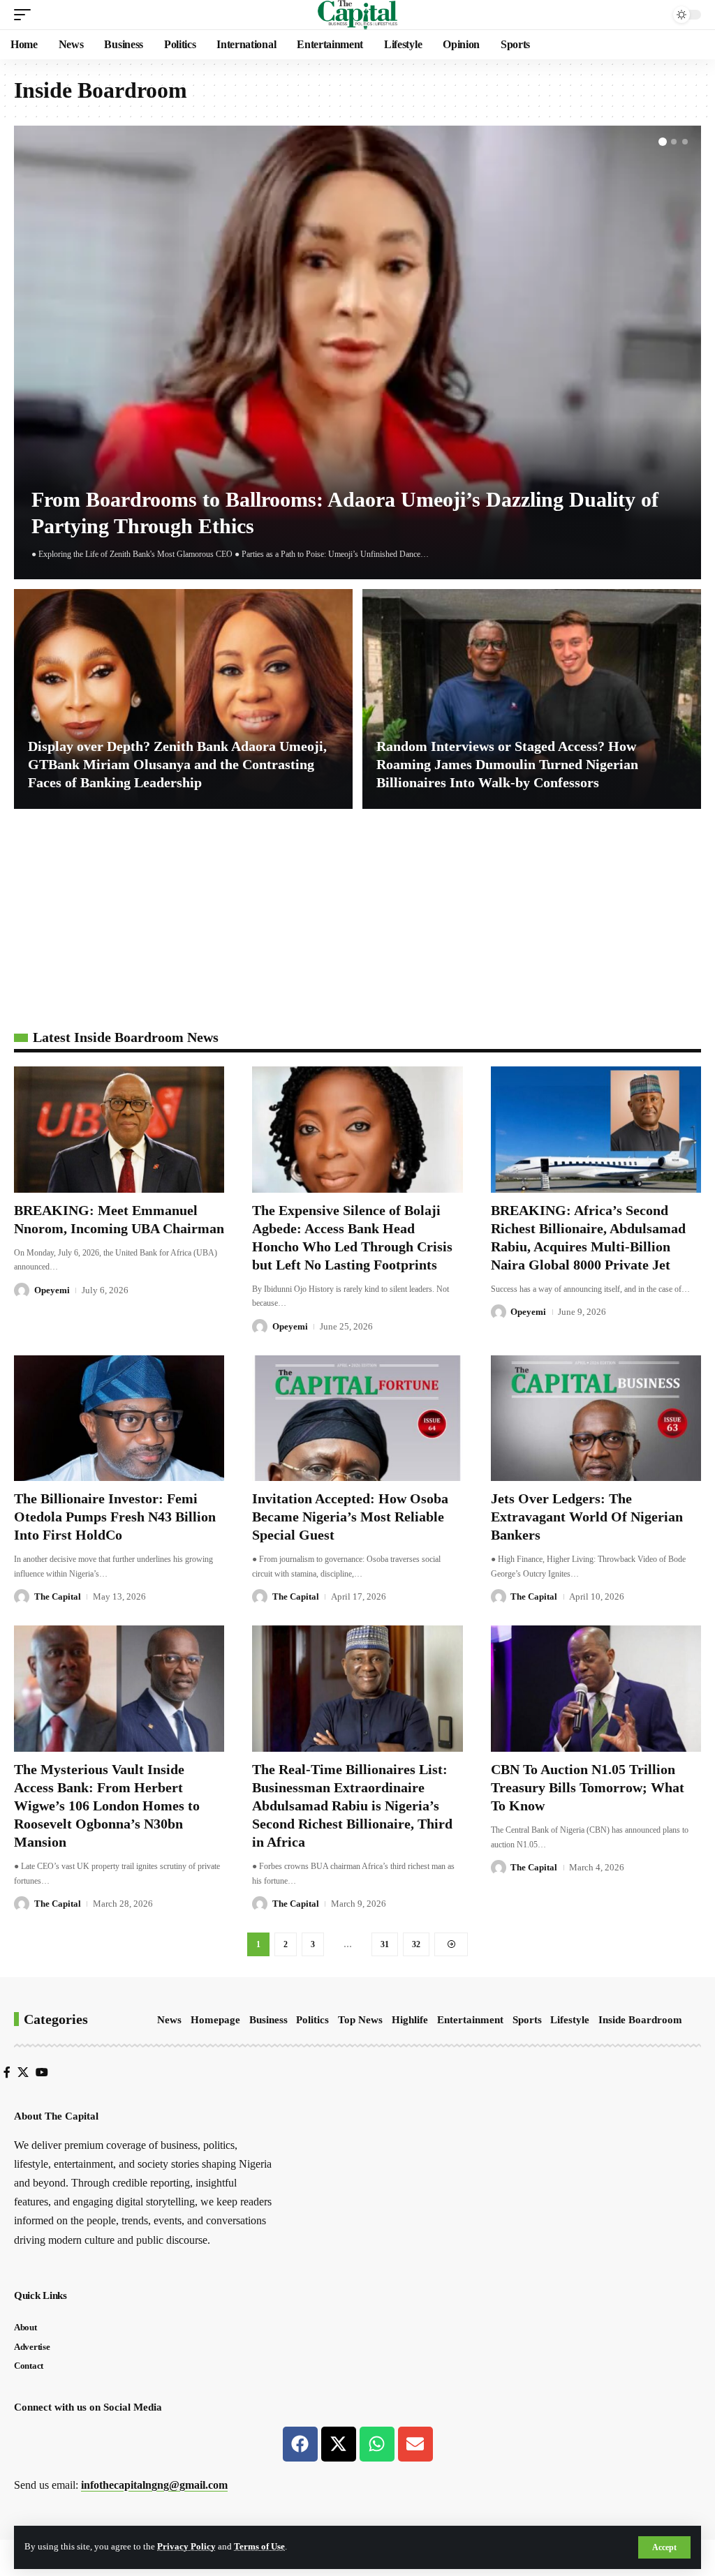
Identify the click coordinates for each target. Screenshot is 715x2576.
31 (385, 1944)
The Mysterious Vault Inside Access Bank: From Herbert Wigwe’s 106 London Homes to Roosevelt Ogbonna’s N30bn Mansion (107, 1806)
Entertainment (470, 2020)
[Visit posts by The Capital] (22, 1597)
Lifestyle (570, 2020)
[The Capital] (358, 15)
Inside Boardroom (640, 2020)
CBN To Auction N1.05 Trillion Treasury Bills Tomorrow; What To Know (588, 1787)
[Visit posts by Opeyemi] (22, 1290)
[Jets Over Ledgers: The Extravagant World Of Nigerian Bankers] (596, 1419)
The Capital (58, 1596)
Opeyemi (52, 1290)
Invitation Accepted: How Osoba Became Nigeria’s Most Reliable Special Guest (350, 1517)
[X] (23, 2072)
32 (416, 1944)
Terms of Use (259, 2547)
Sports (527, 2020)
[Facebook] (7, 2072)
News (169, 2020)
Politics (312, 2020)
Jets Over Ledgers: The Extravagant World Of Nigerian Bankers (587, 1517)
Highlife (410, 2020)
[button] (664, 2547)
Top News (360, 2020)
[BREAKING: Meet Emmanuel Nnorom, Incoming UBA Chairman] (119, 1130)
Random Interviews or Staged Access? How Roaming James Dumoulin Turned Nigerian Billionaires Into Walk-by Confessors (507, 764)
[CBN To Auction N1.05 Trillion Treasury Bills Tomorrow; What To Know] (596, 1689)
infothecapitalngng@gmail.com (154, 2485)
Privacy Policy (186, 2547)
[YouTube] (42, 2072)
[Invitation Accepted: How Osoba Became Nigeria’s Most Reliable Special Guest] (357, 1419)
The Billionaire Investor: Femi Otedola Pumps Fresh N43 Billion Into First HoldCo (115, 1517)
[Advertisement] (357, 925)
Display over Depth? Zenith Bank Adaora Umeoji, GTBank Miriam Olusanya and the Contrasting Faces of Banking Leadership (177, 764)
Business (268, 2020)
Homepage (215, 2020)
